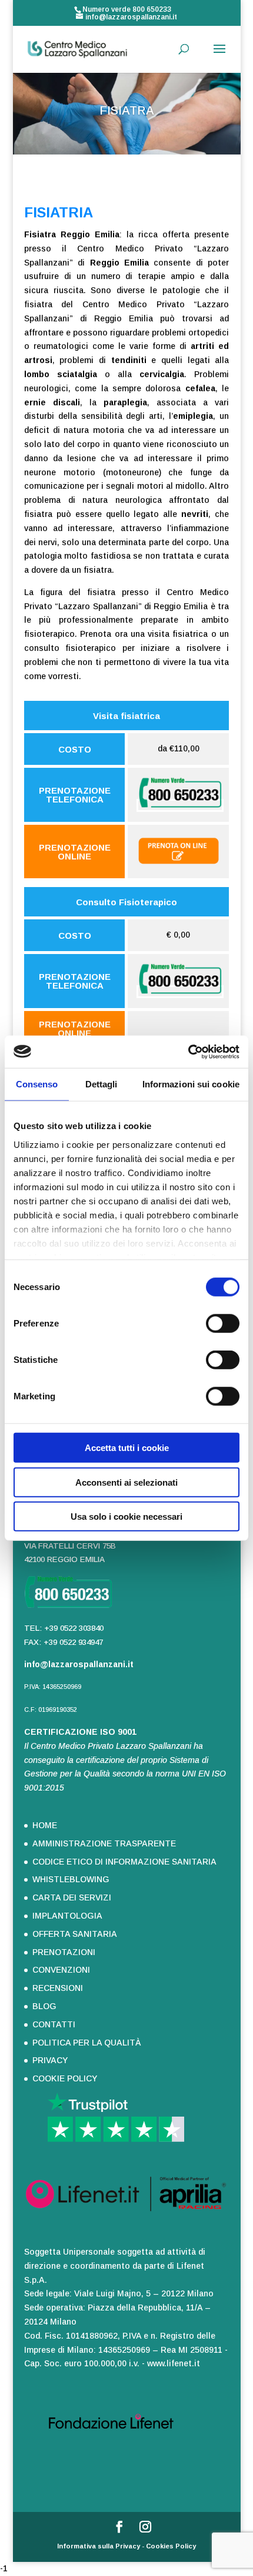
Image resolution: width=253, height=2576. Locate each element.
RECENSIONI (58, 1988)
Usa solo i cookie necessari (126, 1517)
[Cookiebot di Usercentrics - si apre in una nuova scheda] (188, 1052)
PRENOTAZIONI (64, 1952)
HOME (45, 1825)
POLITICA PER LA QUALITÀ (87, 2043)
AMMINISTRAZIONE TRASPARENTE (104, 1843)
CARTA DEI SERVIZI (72, 1897)
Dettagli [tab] (101, 1084)
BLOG (44, 2006)
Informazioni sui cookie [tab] (191, 1084)
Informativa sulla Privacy (99, 2546)
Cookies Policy (171, 2546)
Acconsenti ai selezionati (126, 1482)
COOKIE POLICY (65, 2078)
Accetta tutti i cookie (127, 1448)
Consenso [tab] (37, 1084)
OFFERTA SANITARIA (75, 1934)
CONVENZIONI (61, 1970)
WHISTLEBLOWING (71, 1879)
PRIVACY (50, 2060)
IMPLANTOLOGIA (67, 1916)
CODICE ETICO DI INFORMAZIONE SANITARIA (124, 1862)
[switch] (223, 1324)
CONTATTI (54, 2024)
